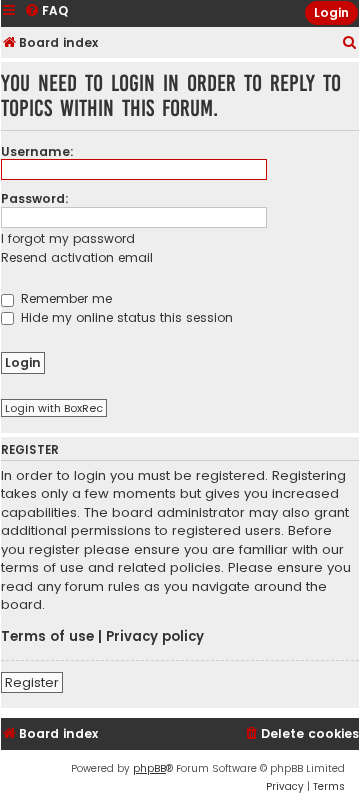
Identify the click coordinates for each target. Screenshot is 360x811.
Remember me (64, 298)
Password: (35, 198)
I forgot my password (68, 238)
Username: (37, 151)
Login (331, 12)
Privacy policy (155, 637)
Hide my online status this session (125, 317)
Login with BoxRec (54, 408)
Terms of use (47, 637)
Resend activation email (77, 257)
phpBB (149, 768)
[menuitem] (350, 43)
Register (32, 682)
